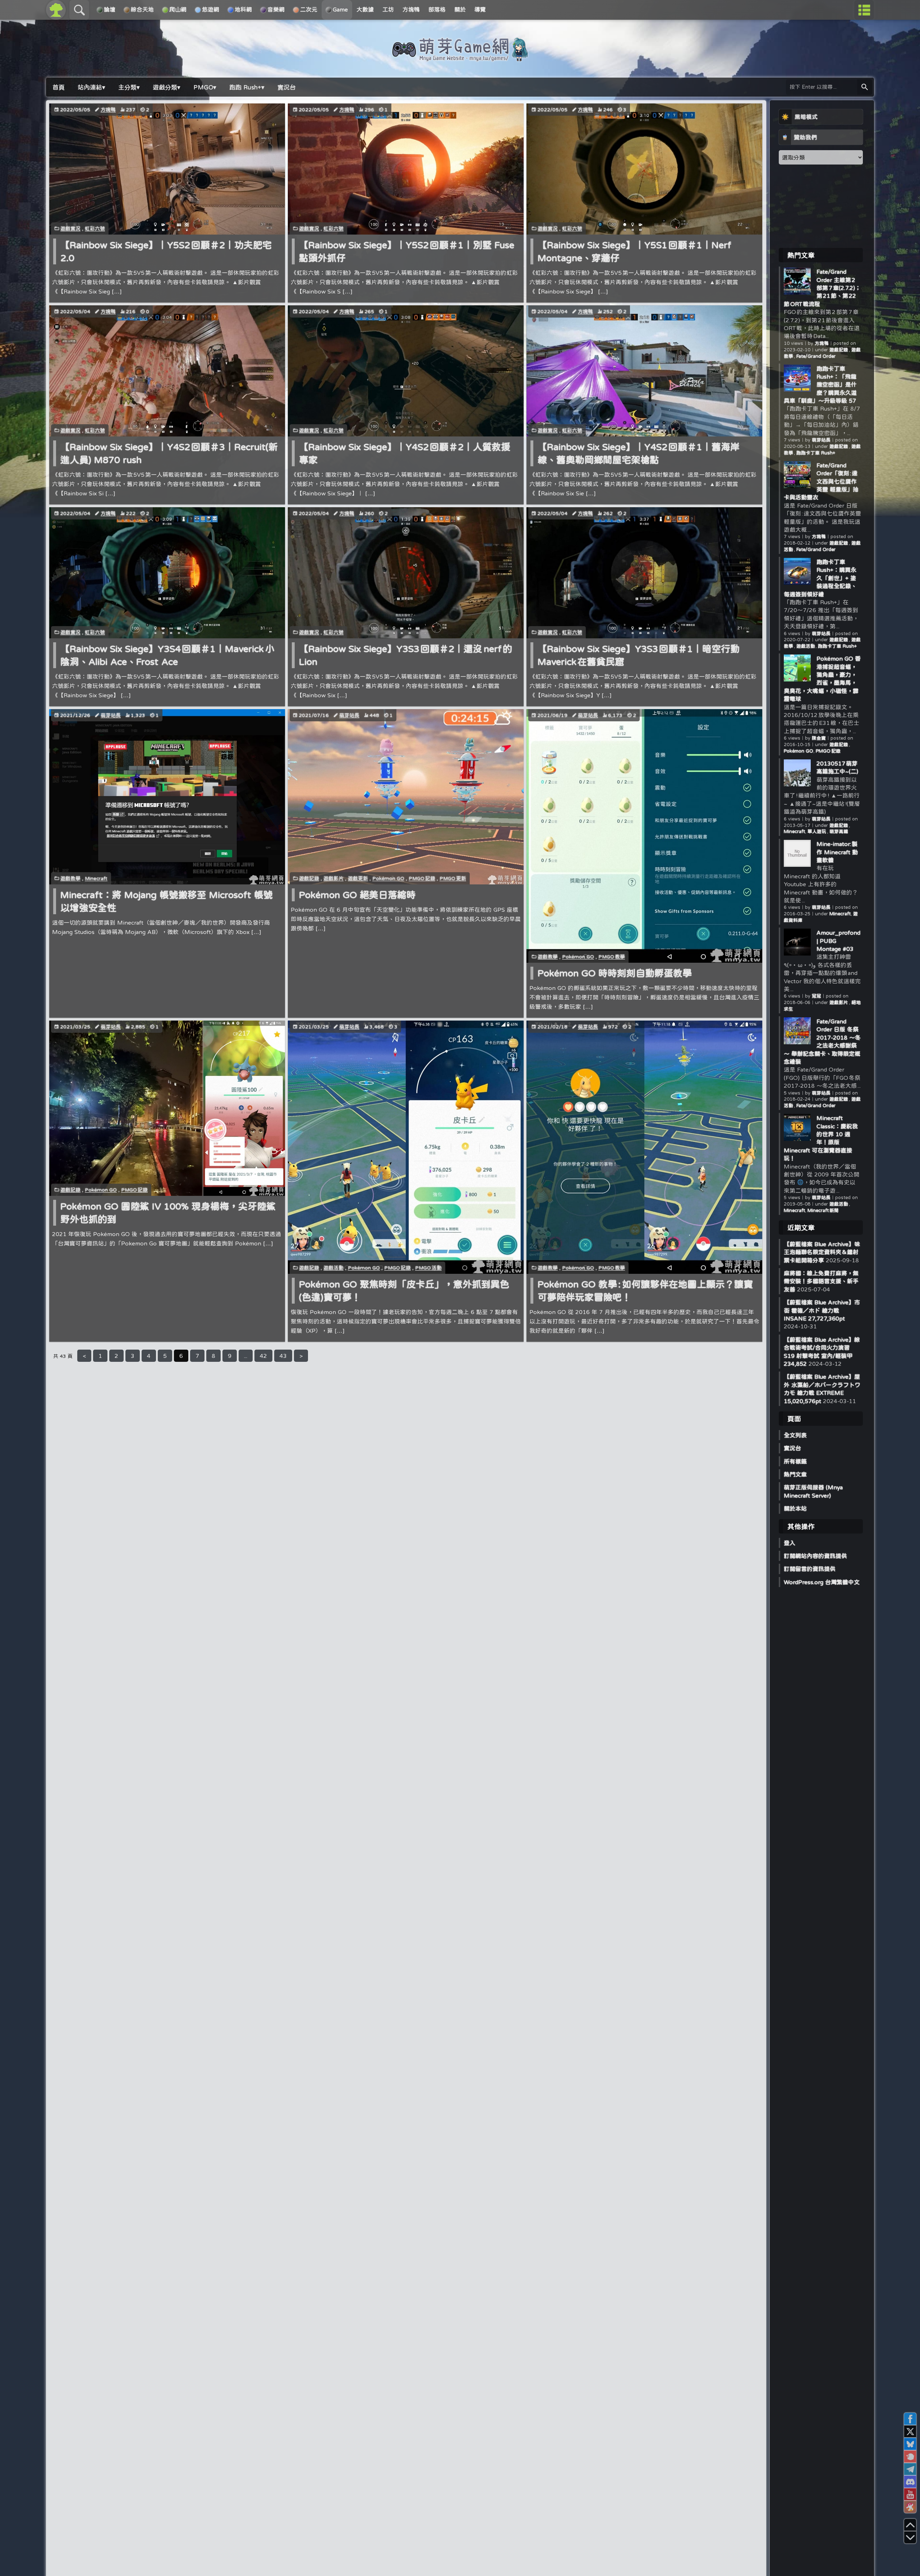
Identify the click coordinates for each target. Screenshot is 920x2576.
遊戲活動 (333, 1268)
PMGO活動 (428, 1268)
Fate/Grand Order (816, 356)
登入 (790, 1543)
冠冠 (816, 996)
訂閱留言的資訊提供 (810, 1569)
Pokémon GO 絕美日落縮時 (357, 895)
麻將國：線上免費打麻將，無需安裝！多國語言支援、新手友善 (821, 1281)
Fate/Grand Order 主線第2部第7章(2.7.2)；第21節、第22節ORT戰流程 (822, 288)
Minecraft (96, 878)
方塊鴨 (108, 110)
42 (263, 1356)
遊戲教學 (70, 878)
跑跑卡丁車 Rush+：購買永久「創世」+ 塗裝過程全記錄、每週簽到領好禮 (820, 578)
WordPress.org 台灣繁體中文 (822, 1582)
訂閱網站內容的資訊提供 (815, 1556)
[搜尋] (865, 87)
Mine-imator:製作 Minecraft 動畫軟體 (837, 852)
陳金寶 (819, 738)
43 (283, 1356)
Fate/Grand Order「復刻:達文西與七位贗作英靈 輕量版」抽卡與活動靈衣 (821, 481)
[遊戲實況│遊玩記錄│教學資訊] (460, 58)
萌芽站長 (111, 715)
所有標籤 (795, 1461)
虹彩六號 (95, 228)
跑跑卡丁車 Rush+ (816, 453)
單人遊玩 (817, 831)
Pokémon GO (388, 878)
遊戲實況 (70, 228)
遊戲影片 (333, 878)
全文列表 (795, 1435)
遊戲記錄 (309, 878)
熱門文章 (795, 1474)
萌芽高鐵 (839, 831)
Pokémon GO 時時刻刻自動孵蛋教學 (615, 973)
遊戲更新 (358, 878)
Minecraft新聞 (823, 1210)
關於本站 (795, 1508)
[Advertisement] (821, 206)
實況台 (792, 1448)
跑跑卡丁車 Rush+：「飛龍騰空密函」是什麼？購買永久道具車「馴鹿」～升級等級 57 (820, 385)
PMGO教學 (612, 957)
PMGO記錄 (422, 878)
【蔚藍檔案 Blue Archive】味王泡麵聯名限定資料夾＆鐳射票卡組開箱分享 (822, 1252)
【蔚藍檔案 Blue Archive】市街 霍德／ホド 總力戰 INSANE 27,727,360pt (822, 1310)
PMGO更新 (453, 878)
